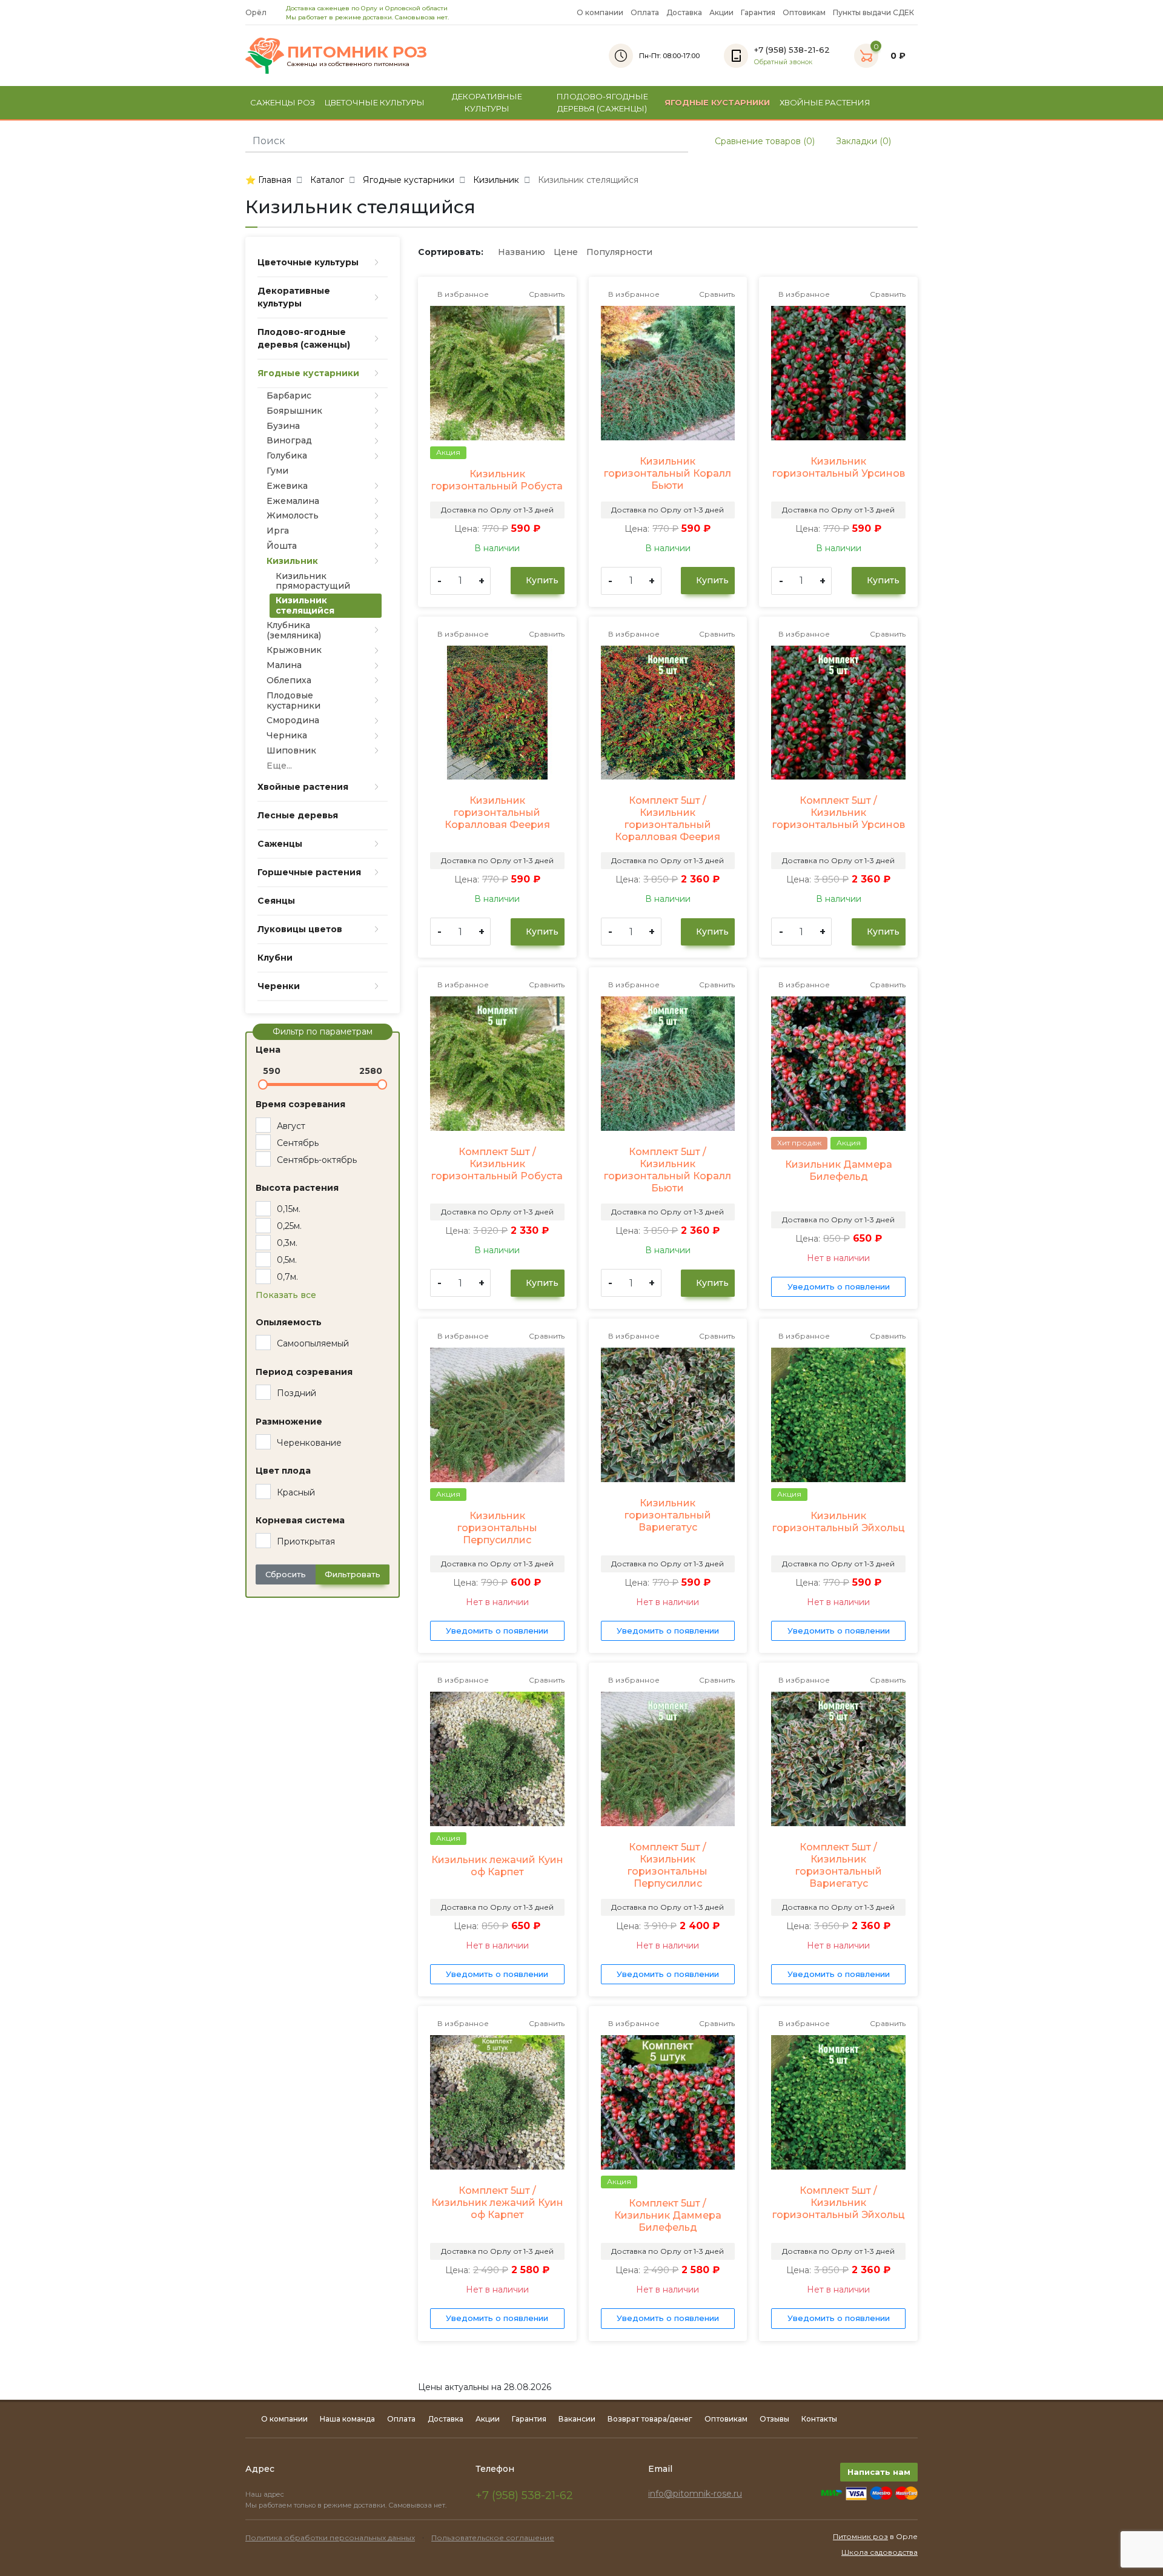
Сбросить (286, 1574)
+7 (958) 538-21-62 (524, 2495)
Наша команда (347, 2419)
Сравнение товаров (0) (764, 141)
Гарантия (758, 12)
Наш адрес (266, 2494)
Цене (566, 252)
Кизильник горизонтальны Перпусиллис (497, 1528)
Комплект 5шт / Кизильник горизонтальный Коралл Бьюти (668, 1170)
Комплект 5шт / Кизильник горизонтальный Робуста (497, 1164)
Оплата (645, 12)
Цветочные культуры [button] (375, 102)
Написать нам (879, 2472)
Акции (721, 12)
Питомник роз (860, 2536)
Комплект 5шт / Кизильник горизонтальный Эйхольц (839, 2203)
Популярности (619, 252)
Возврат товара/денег (650, 2419)
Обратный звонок (783, 62)
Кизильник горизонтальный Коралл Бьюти (668, 473)
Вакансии (577, 2419)
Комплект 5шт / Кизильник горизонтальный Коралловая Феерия (668, 819)
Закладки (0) (862, 141)
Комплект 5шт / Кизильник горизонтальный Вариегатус (839, 1865)
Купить (541, 580)
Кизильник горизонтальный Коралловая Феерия (497, 813)
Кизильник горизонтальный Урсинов (839, 467)
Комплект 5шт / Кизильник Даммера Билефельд (668, 2215)
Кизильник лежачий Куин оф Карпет (497, 1866)
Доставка (684, 12)
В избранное (462, 294)
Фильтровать (353, 1574)
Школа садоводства (880, 2552)
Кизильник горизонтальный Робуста (497, 480)
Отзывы (774, 2419)
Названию (522, 252)
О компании (600, 12)
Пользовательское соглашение (493, 2538)
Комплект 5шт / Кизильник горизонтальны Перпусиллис (668, 1865)
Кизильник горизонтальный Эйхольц (839, 1522)
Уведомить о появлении (839, 1286)
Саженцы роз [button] (283, 102)
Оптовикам (804, 12)
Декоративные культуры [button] (487, 102)
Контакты (819, 2419)
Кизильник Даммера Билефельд (839, 1170)
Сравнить (546, 294)
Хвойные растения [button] (825, 102)
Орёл (257, 12)
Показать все (286, 1295)
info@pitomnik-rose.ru (695, 2494)
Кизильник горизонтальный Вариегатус (668, 1515)
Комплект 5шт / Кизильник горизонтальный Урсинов (839, 813)
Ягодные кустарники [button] (717, 102)
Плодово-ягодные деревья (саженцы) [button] (602, 102)
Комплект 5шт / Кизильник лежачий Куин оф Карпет (497, 2203)
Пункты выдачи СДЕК (873, 12)
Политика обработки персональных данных (330, 2538)
